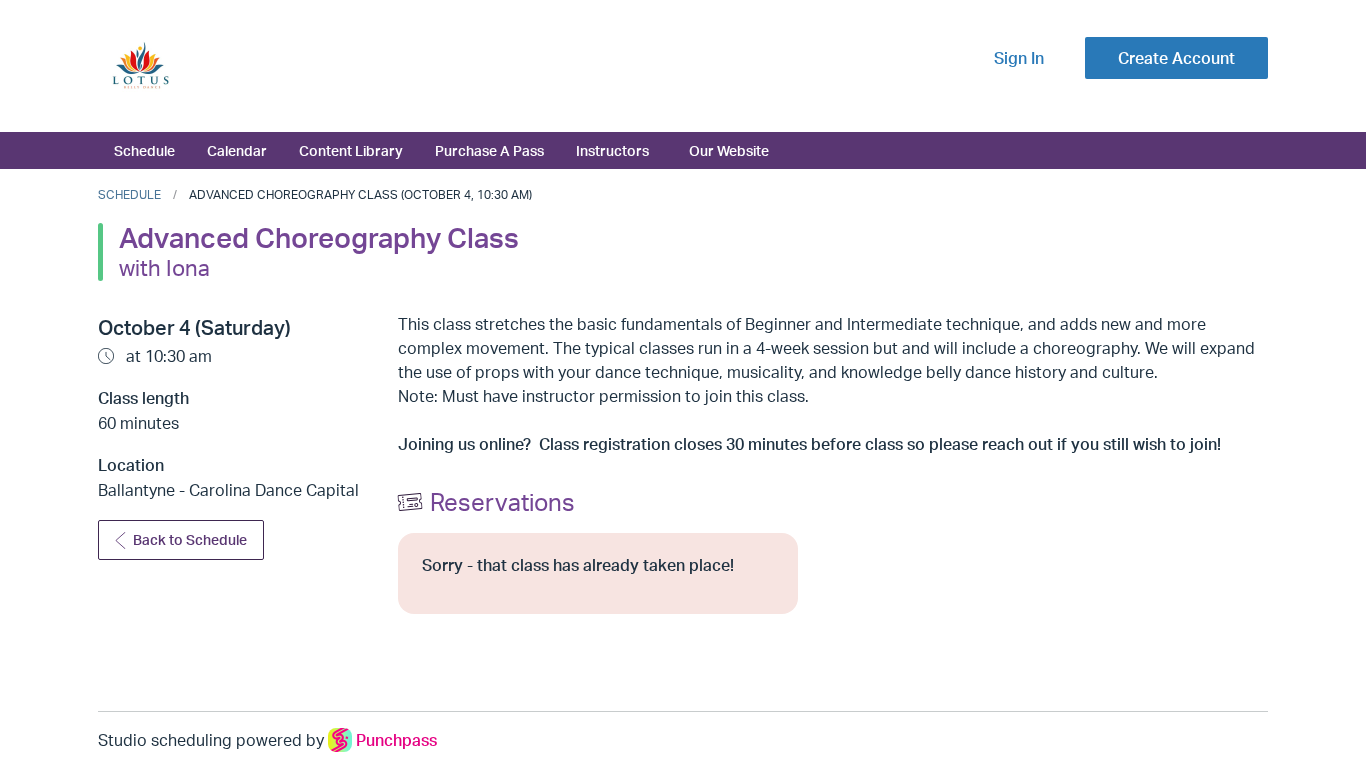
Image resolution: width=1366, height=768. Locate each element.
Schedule (144, 150)
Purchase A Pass (489, 150)
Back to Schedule (190, 539)
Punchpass (396, 740)
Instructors (612, 150)
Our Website (729, 150)
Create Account (1176, 58)
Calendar (237, 150)
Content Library (351, 150)
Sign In (1019, 58)
